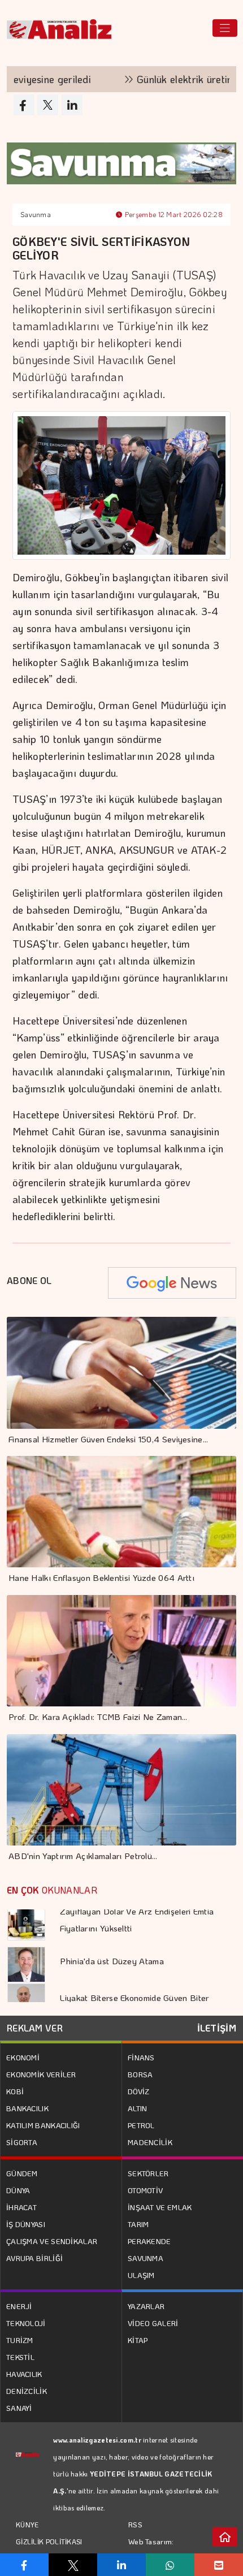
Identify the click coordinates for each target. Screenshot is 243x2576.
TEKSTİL (20, 2357)
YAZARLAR (146, 2306)
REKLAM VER (35, 2028)
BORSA (140, 2074)
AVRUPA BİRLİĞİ (34, 2258)
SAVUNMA (146, 2258)
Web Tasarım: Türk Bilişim (151, 2550)
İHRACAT (21, 2207)
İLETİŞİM (217, 2028)
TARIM (138, 2224)
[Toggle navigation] (225, 28)
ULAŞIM (141, 2275)
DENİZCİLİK (27, 2391)
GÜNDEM (22, 2173)
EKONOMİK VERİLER (41, 2074)
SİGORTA (22, 2142)
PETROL (141, 2125)
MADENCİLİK (150, 2142)
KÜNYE (27, 2525)
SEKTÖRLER (148, 2173)
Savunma (36, 214)
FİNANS (141, 2057)
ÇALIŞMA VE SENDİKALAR (52, 2241)
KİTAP (138, 2340)
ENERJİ (19, 2306)
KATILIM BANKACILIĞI (43, 2125)
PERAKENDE (149, 2241)
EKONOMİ (23, 2057)
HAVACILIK (24, 2374)
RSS (135, 2524)
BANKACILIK (27, 2108)
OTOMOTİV (145, 2190)
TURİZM (20, 2340)
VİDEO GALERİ (153, 2323)
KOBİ (15, 2091)
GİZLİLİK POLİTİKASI (49, 2542)
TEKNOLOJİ (26, 2323)
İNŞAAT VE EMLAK (160, 2207)
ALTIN (138, 2108)
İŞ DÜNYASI (26, 2224)
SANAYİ (19, 2408)
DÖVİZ (139, 2091)
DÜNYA (18, 2190)
